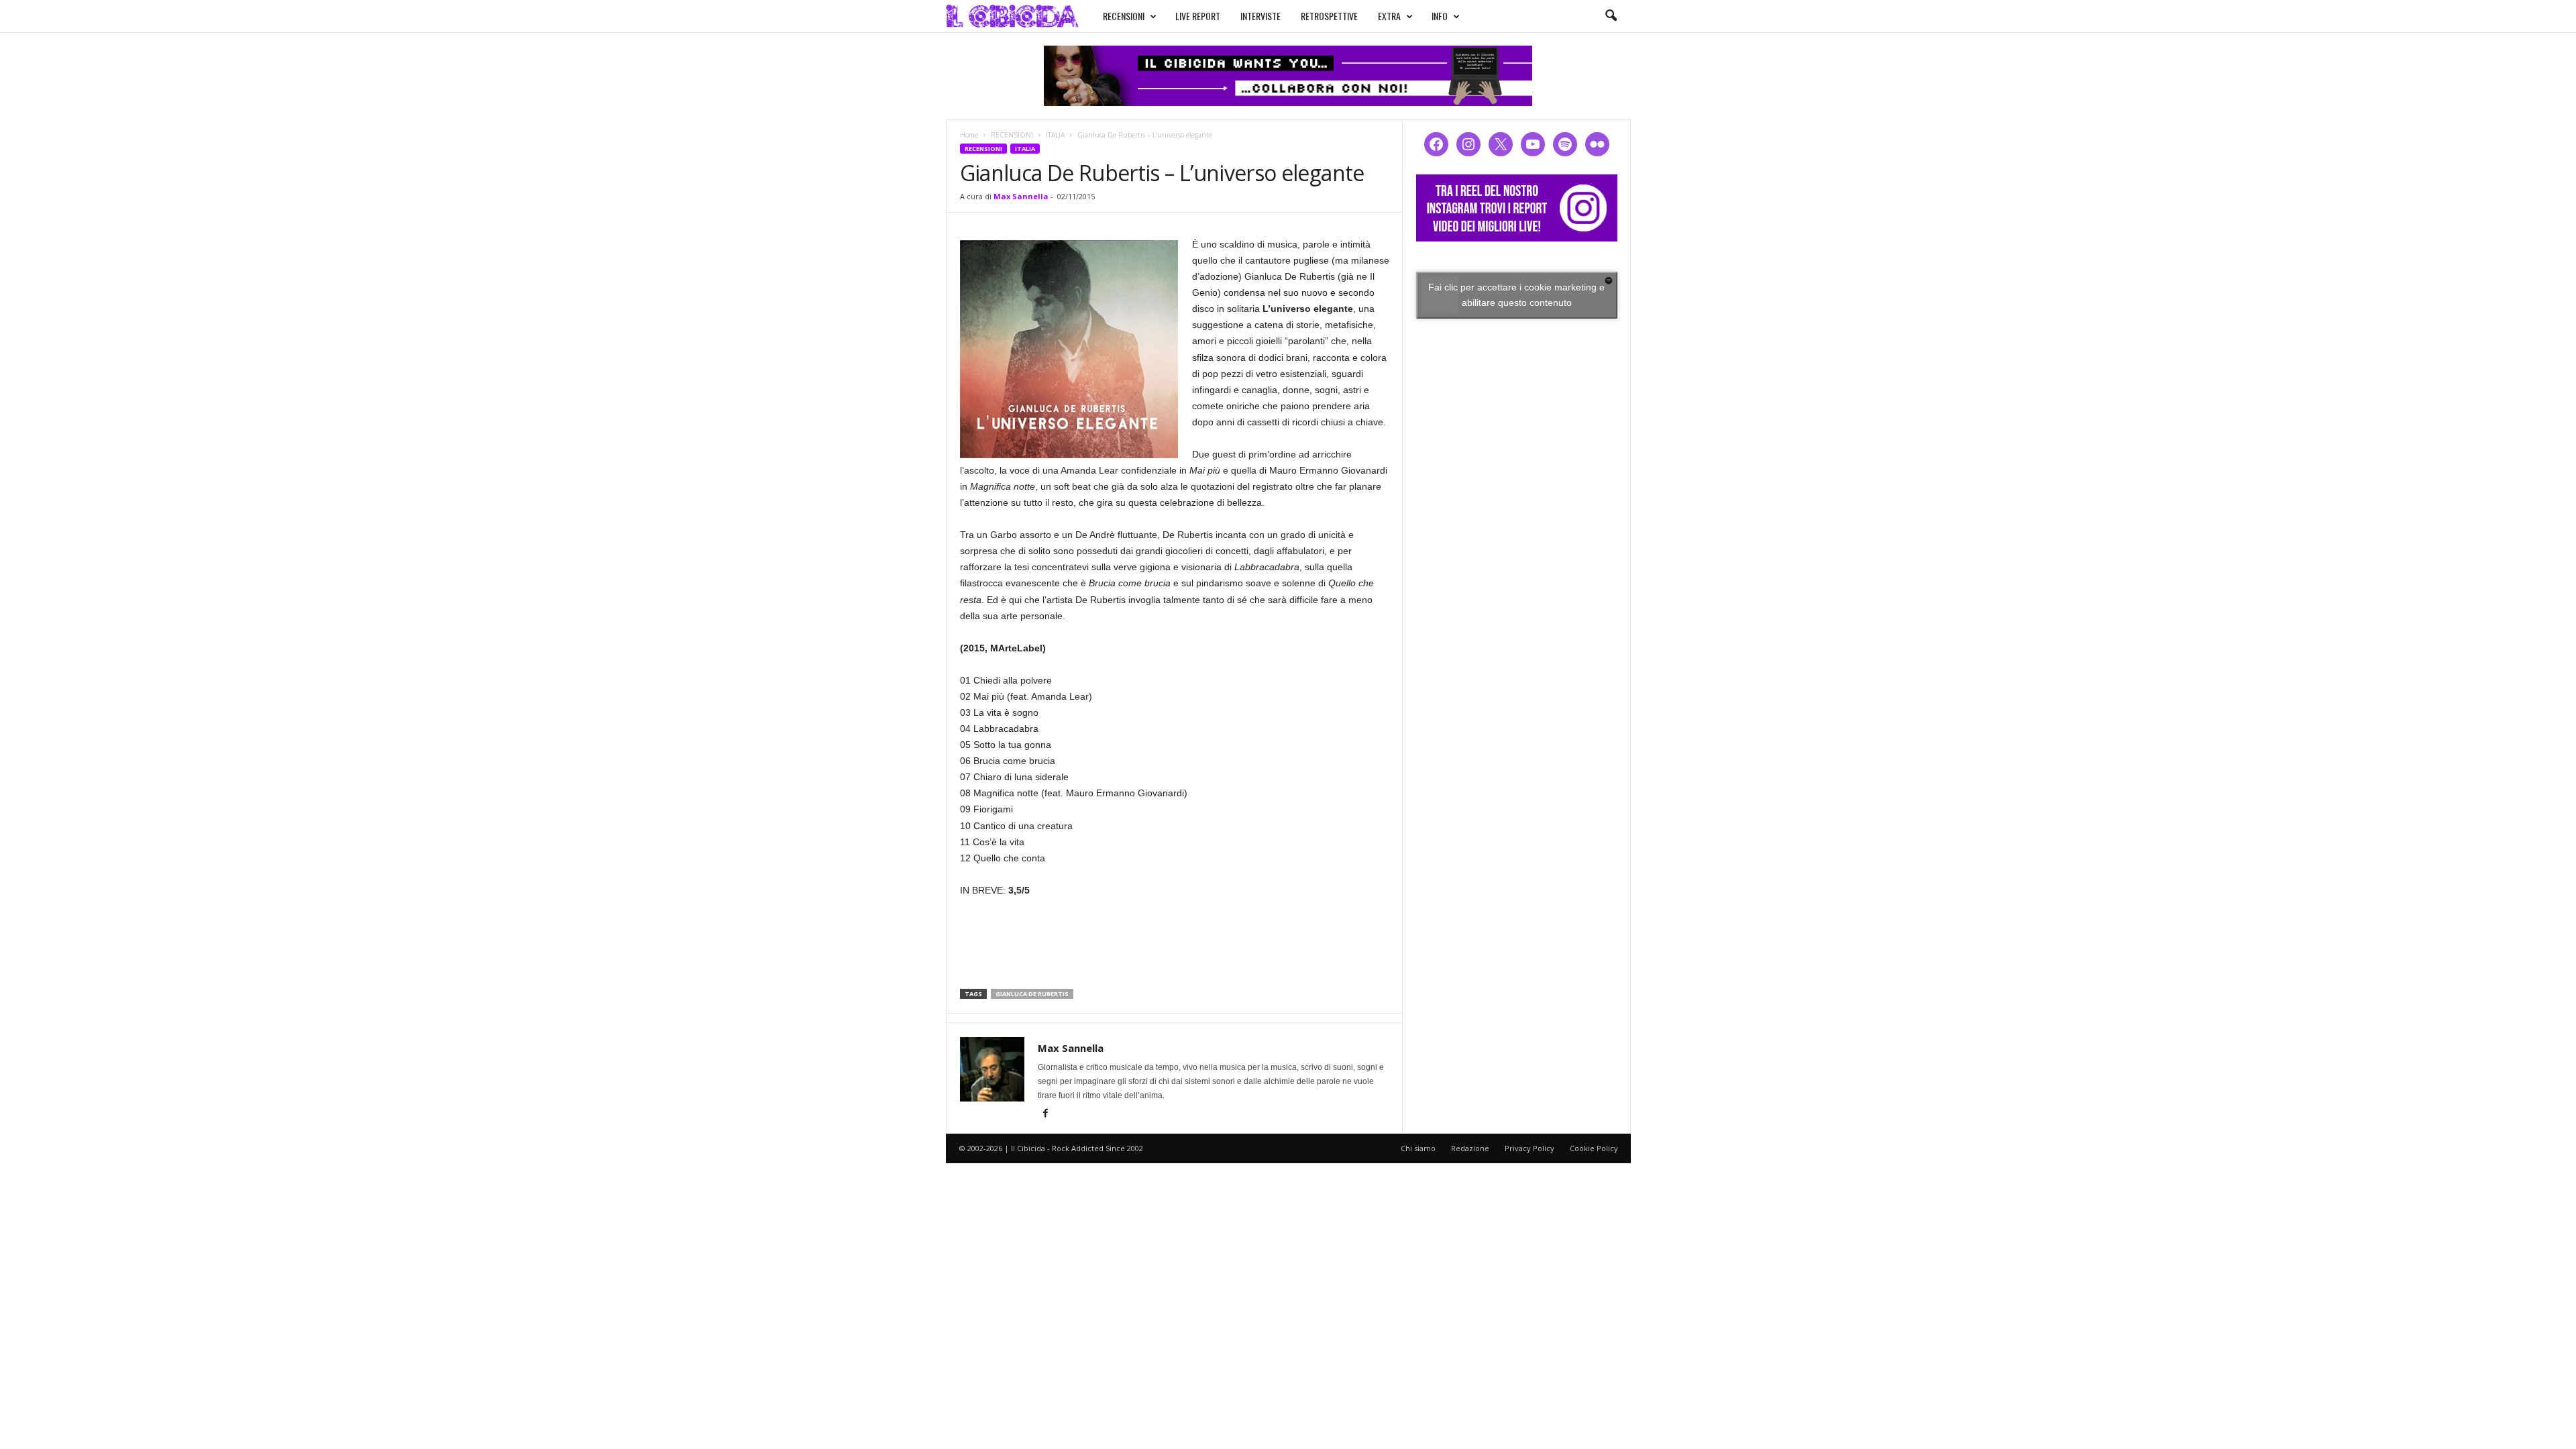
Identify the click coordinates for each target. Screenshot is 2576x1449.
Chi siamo (1418, 1148)
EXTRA (1389, 16)
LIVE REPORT (1198, 16)
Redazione (1470, 1148)
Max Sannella (1021, 196)
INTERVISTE (1260, 16)
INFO (1440, 16)
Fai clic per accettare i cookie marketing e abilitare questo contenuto (1516, 295)
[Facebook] (1046, 1114)
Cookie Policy (1594, 1148)
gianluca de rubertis (1032, 994)
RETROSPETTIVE (1329, 16)
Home (969, 135)
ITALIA (1055, 135)
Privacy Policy (1529, 1148)
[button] (1611, 16)
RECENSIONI (1124, 16)
